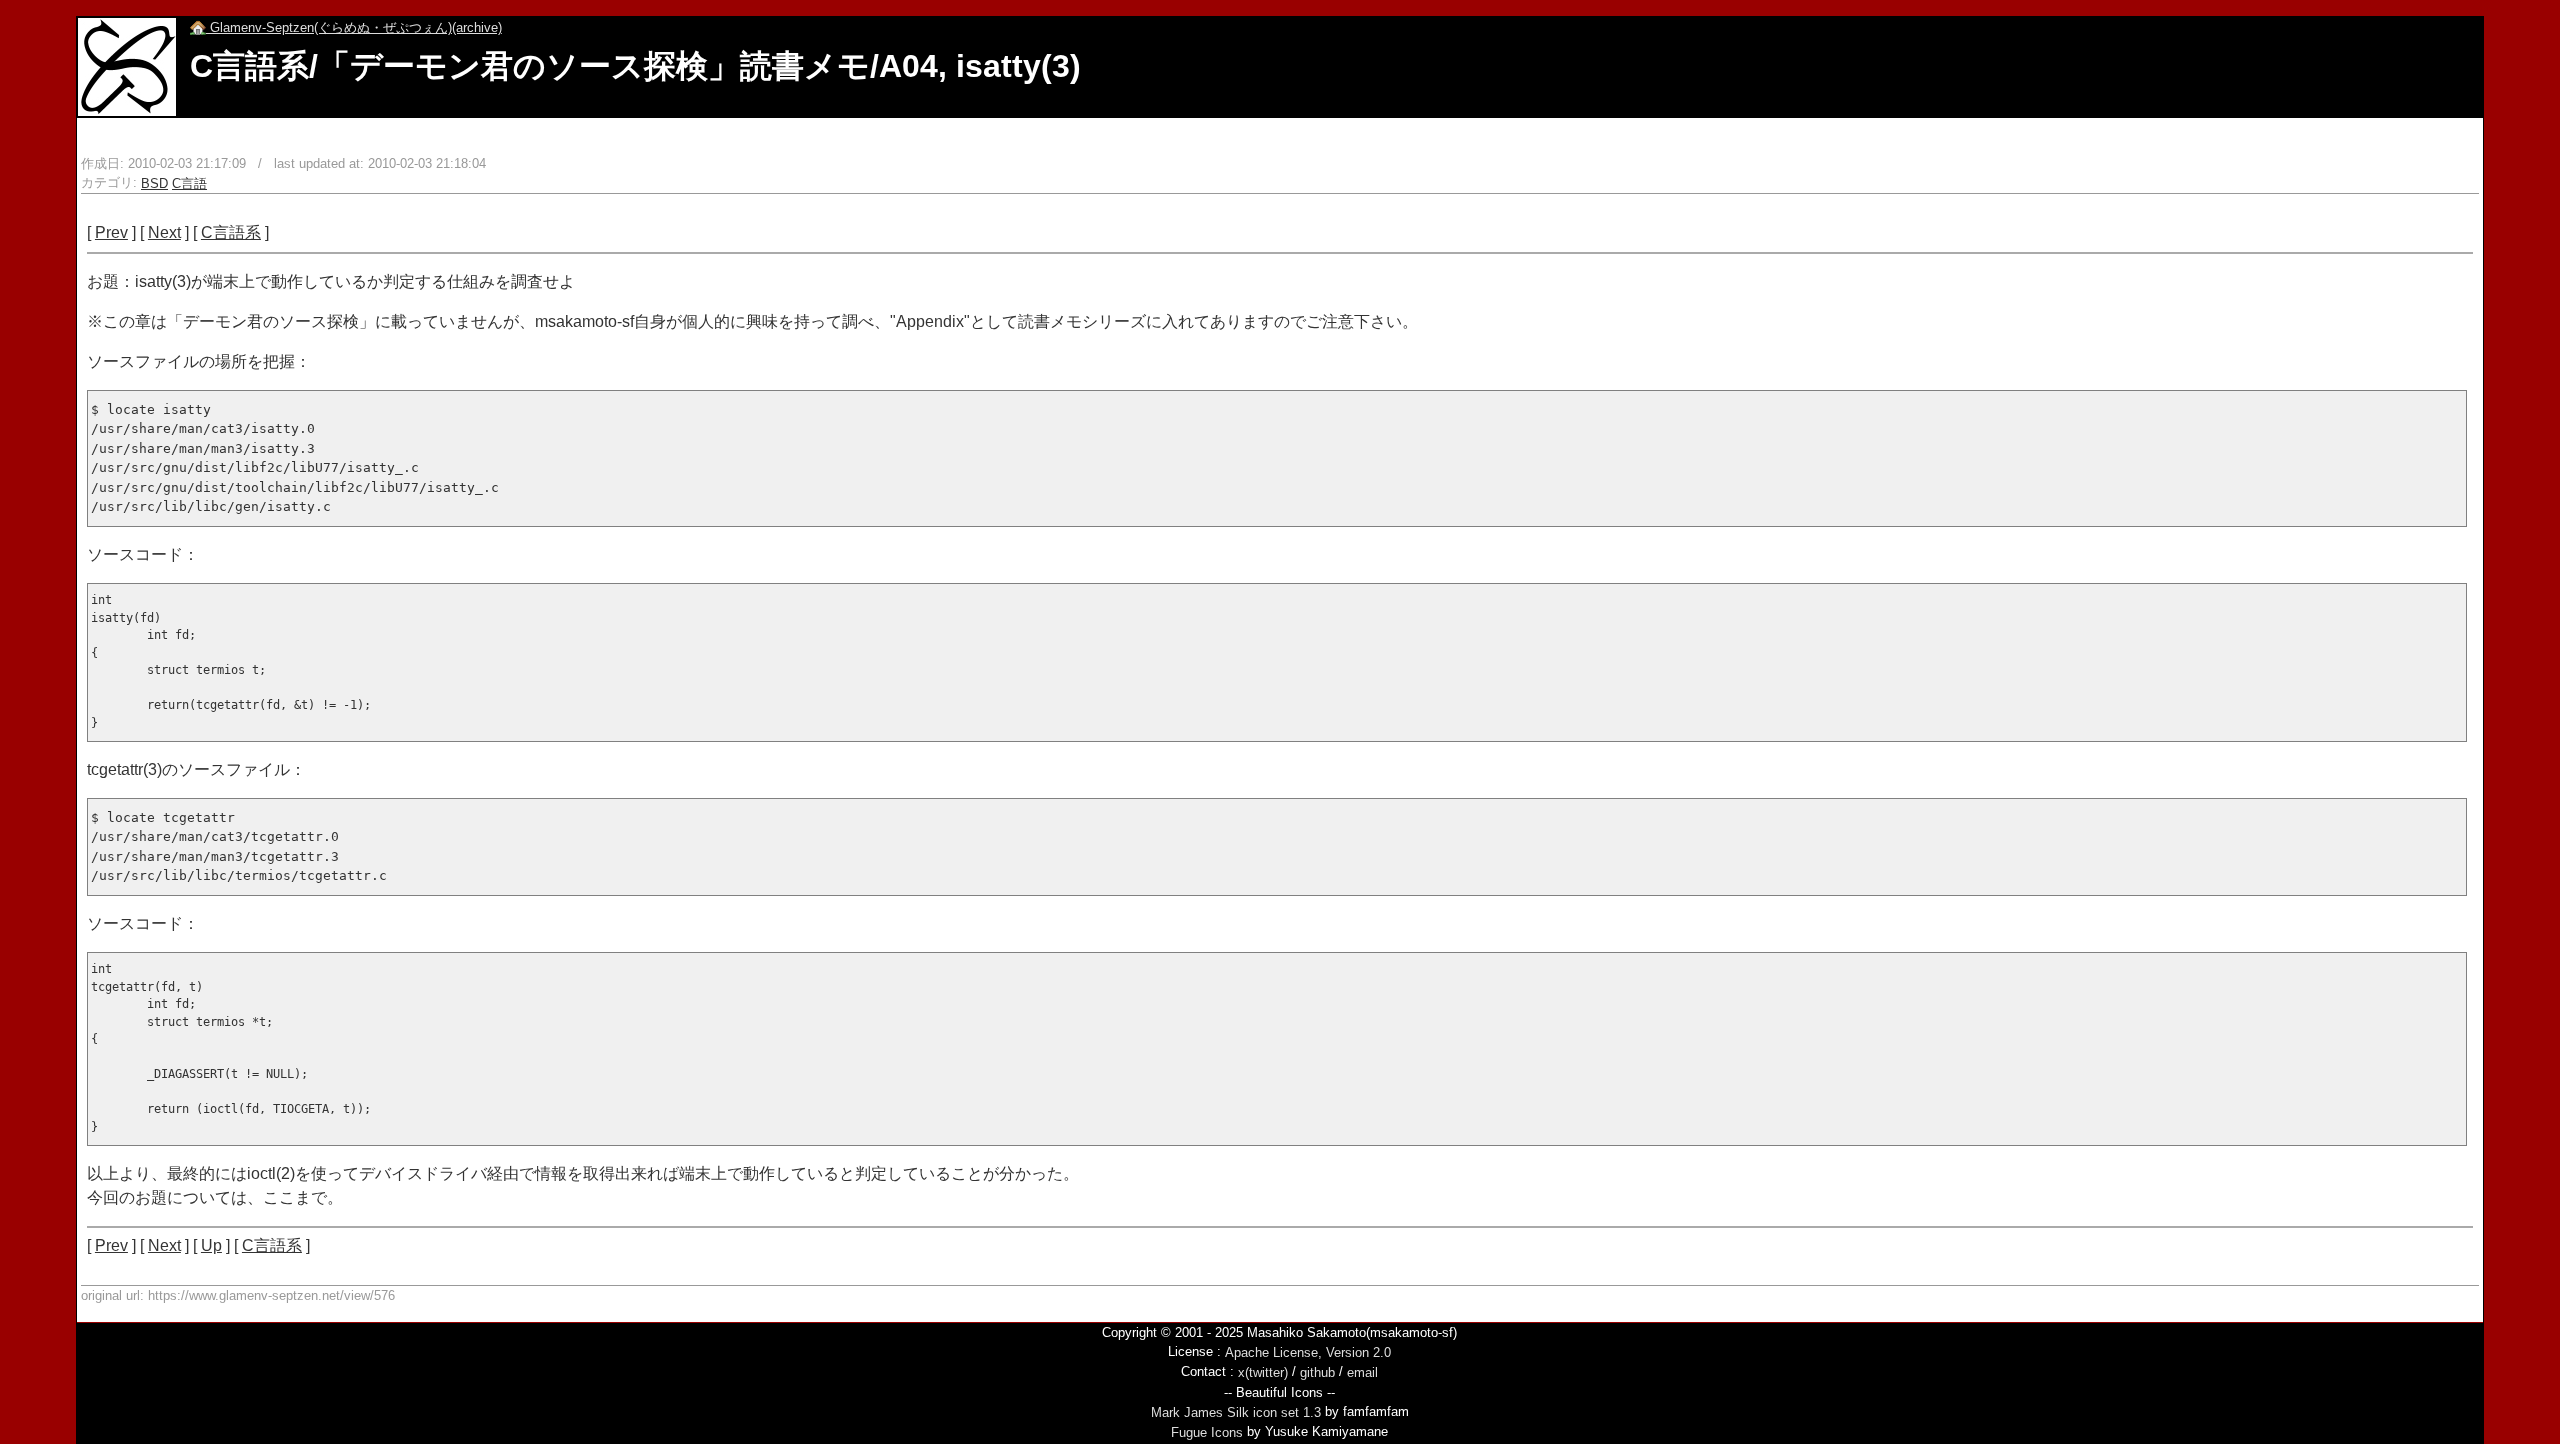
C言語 (189, 183)
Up (211, 1245)
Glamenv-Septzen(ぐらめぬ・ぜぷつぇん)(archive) (354, 27)
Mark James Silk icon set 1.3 (1236, 1412)
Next (164, 232)
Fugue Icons (1207, 1432)
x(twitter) (1263, 1372)
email (1362, 1372)
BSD (154, 183)
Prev (111, 232)
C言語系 (231, 232)
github (1317, 1372)
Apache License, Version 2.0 (1308, 1352)
